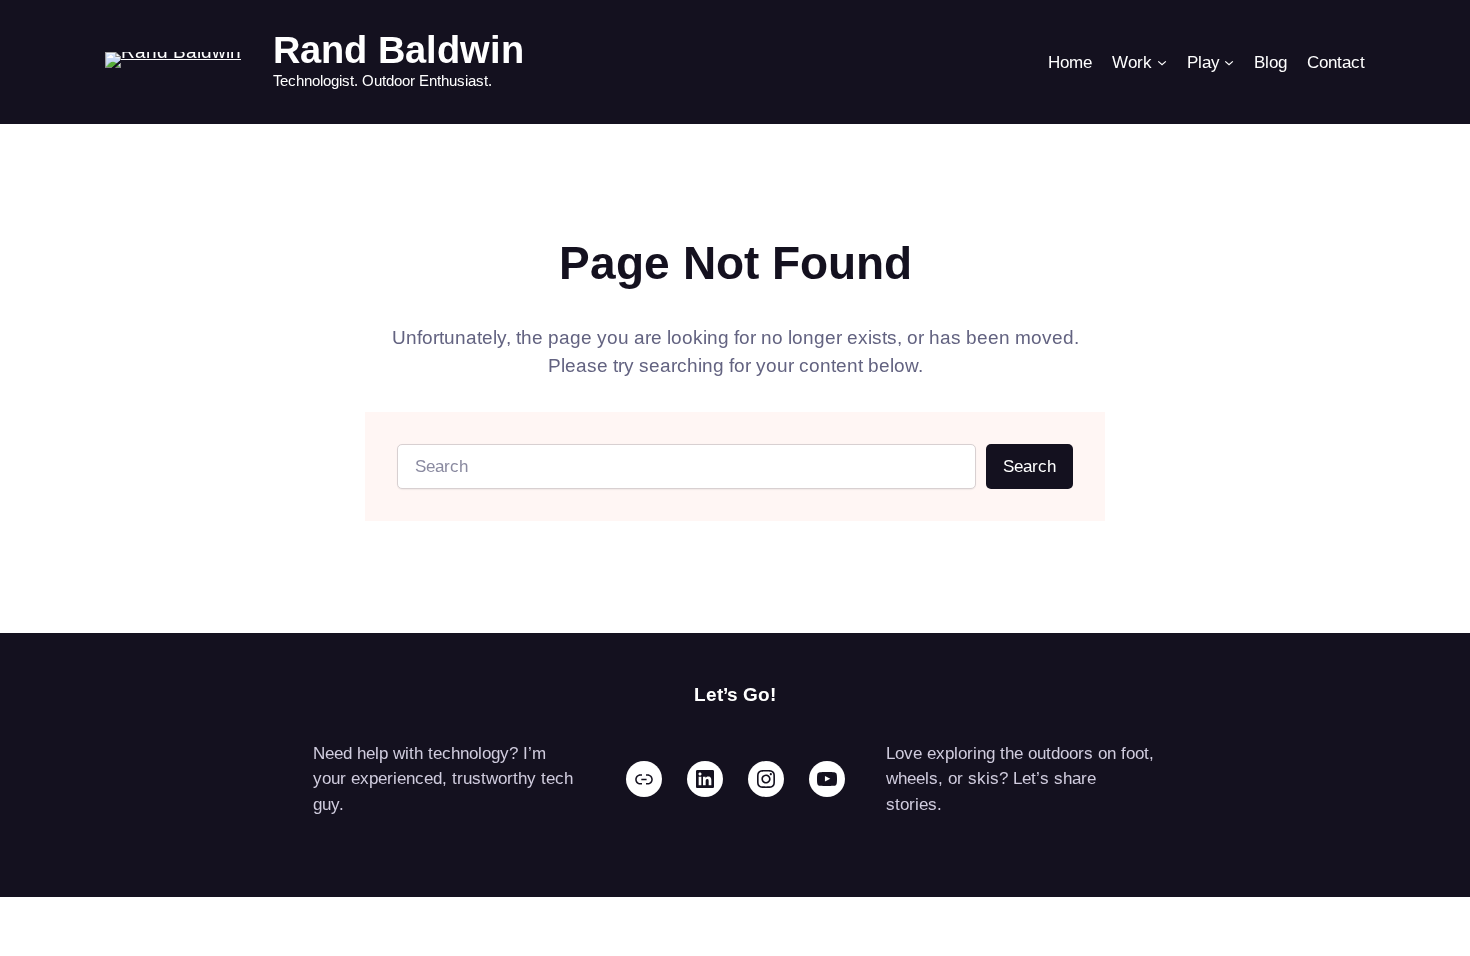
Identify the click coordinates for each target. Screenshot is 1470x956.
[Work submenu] (1162, 62)
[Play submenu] (1229, 62)
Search (1029, 466)
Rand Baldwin (398, 50)
